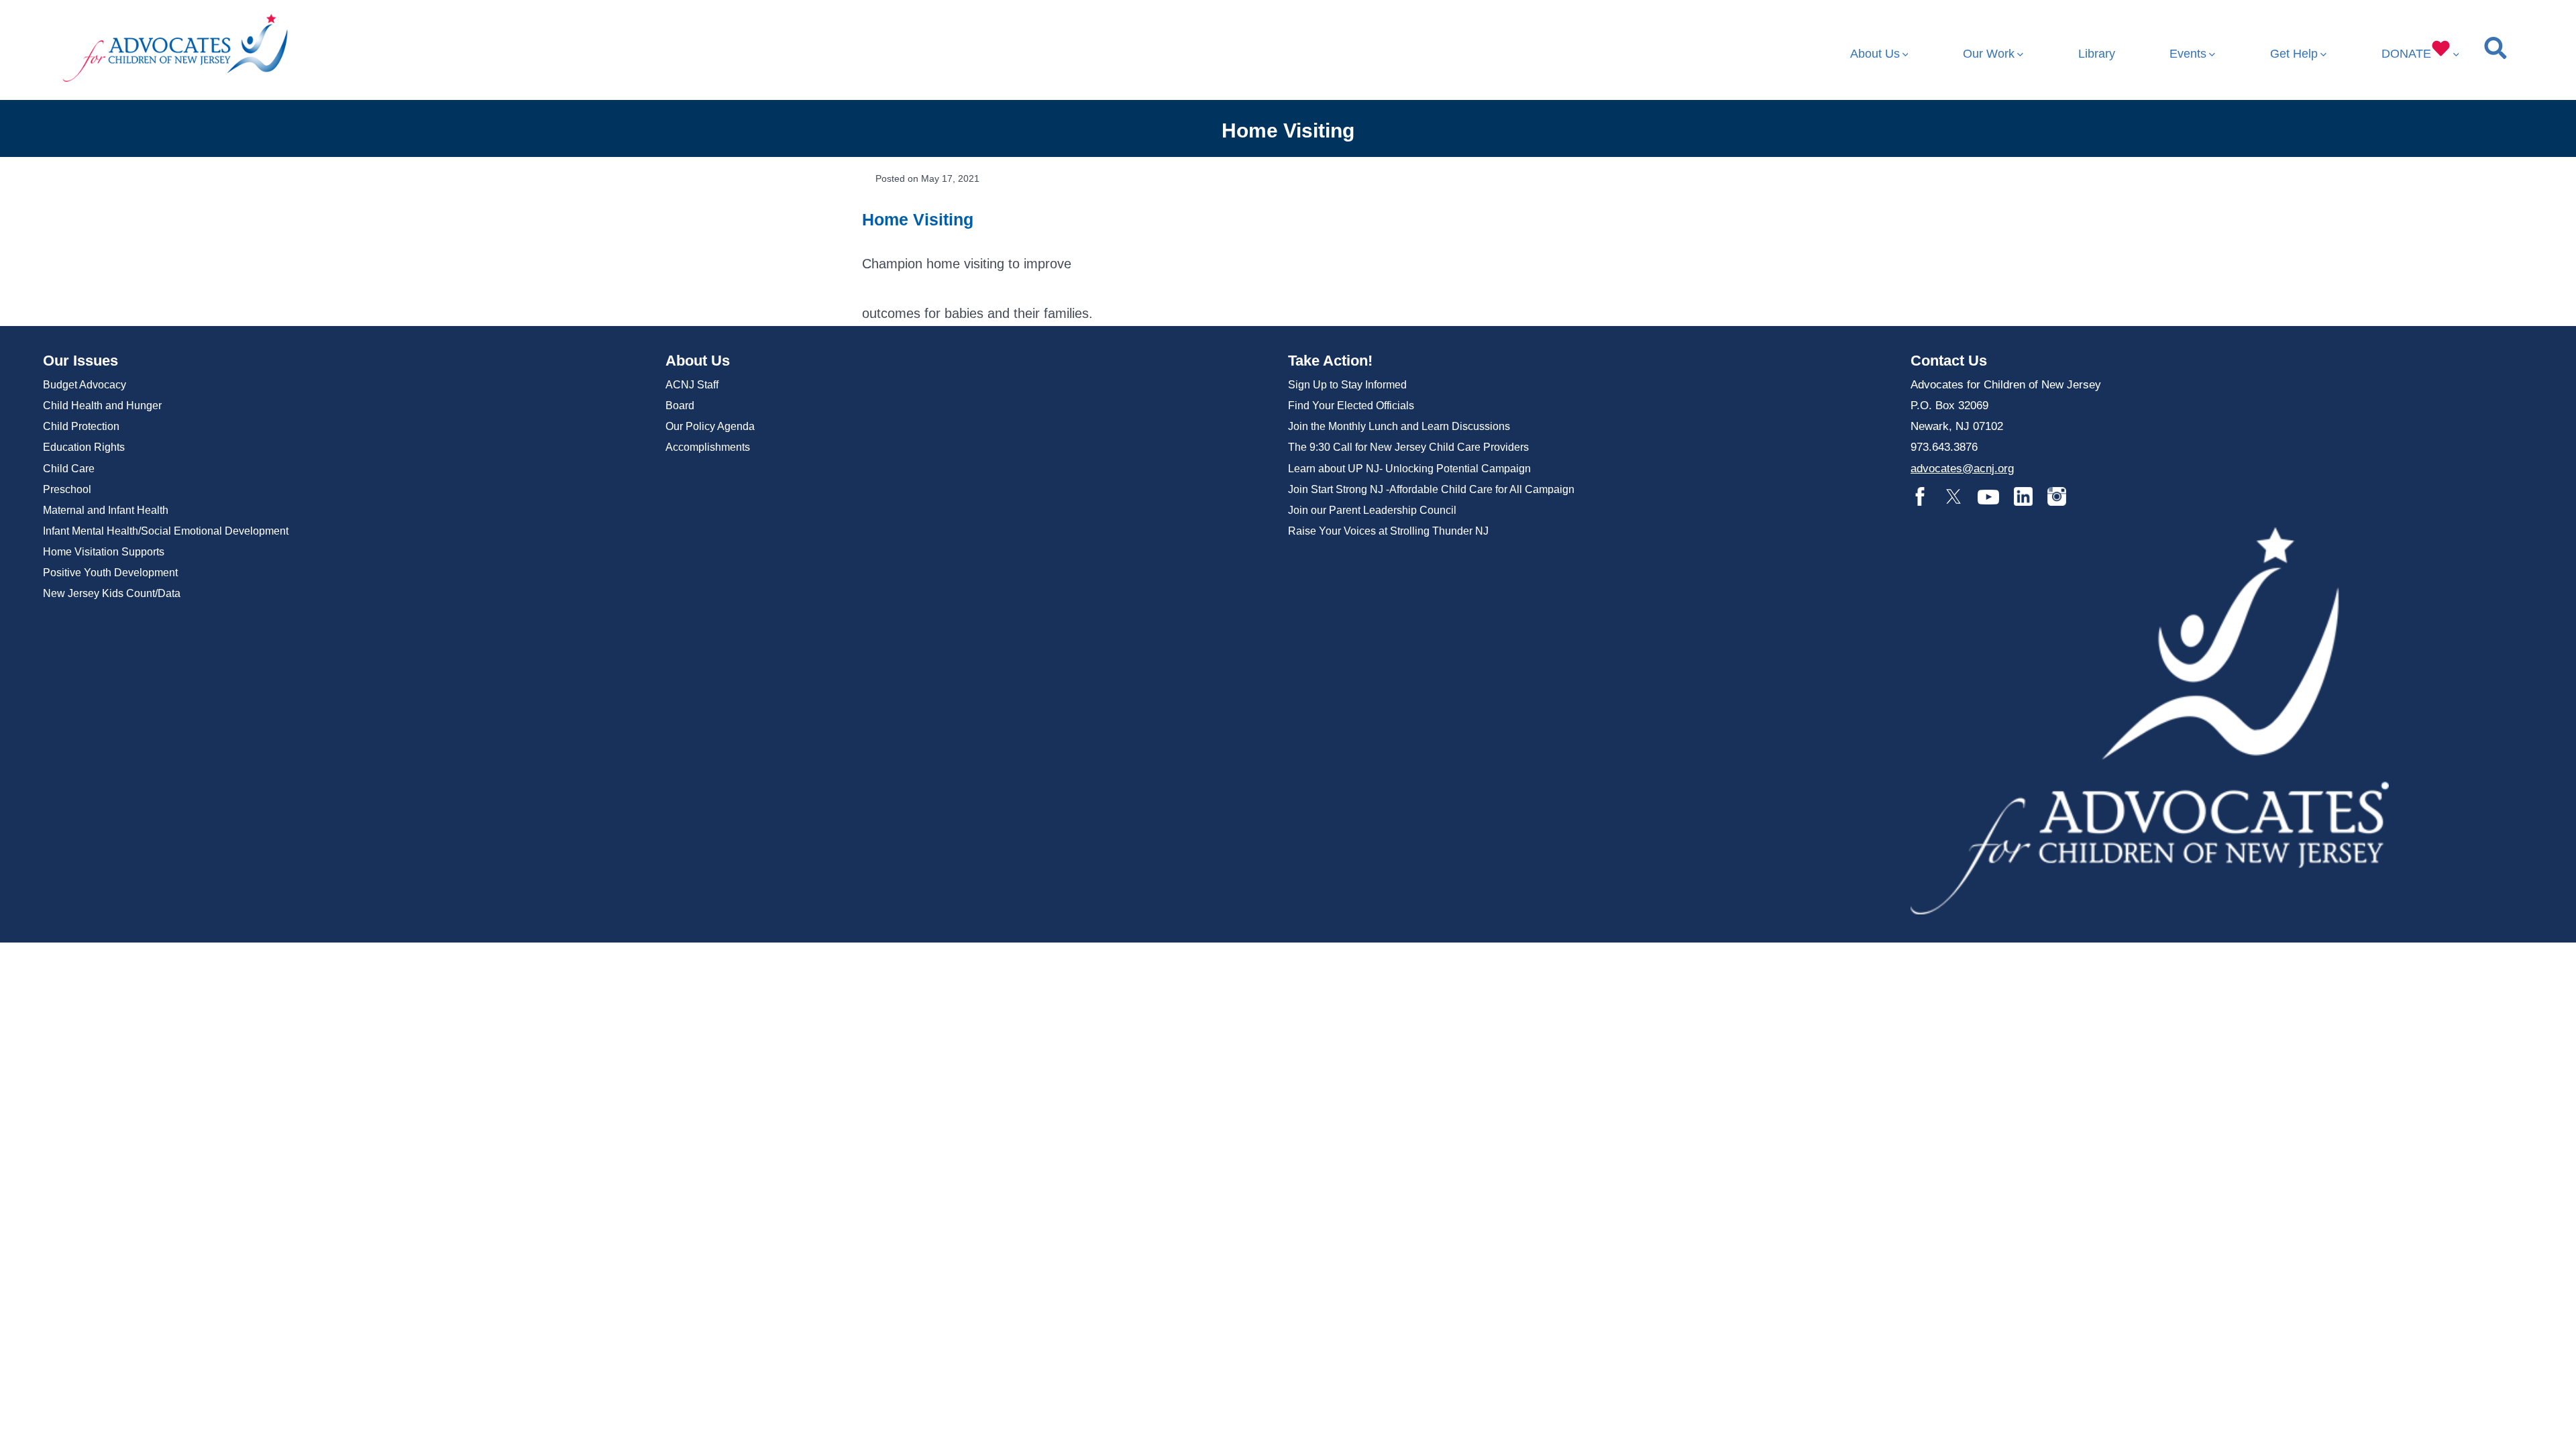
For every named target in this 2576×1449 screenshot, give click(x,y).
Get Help (2294, 54)
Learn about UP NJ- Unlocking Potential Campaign (1409, 469)
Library (2097, 54)
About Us (1875, 54)
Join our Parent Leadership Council (1372, 510)
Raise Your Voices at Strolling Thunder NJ (1388, 531)
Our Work (1989, 54)
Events (2188, 54)
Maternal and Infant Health (106, 510)
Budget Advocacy (85, 385)
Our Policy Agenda (710, 426)
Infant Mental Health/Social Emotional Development (166, 531)
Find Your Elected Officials (1351, 406)
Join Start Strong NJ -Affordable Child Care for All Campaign (1431, 489)
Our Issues (80, 361)
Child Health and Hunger (102, 406)
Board (680, 406)
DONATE (2406, 54)
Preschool (67, 489)
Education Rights (84, 447)
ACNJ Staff (692, 385)
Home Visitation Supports (104, 552)
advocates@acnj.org (1962, 469)
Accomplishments (708, 447)
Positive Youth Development (110, 573)
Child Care (69, 469)
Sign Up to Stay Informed (1347, 385)
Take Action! (1330, 361)
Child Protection (81, 426)
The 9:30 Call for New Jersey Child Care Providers (1408, 447)
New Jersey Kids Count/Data (112, 593)
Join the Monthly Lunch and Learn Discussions (1399, 426)
